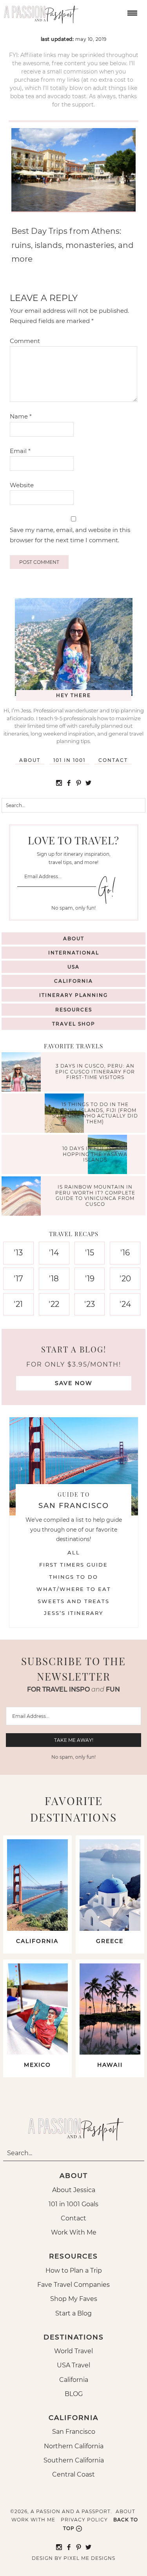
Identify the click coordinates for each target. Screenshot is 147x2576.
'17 (18, 1279)
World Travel (73, 2351)
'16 (125, 1253)
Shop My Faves (74, 2299)
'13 (18, 1253)
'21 (18, 1304)
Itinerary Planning (73, 995)
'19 (90, 1279)
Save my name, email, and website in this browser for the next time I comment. (70, 535)
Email (20, 451)
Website (22, 485)
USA (73, 967)
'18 (54, 1279)
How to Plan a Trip (74, 2271)
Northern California (74, 2446)
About (30, 760)
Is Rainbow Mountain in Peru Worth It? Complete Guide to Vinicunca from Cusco (95, 1196)
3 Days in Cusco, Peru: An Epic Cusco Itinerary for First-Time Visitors (95, 1072)
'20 (125, 1279)
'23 (90, 1304)
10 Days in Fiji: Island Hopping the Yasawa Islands (95, 1154)
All (74, 1552)
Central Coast (73, 2474)
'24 (125, 1304)
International (74, 953)
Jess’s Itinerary (73, 1613)
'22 (54, 1304)
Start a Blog (73, 2313)
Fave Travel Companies (73, 2285)
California (73, 981)
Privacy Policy (84, 2520)
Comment (25, 341)
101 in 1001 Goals (73, 2204)
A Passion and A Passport (39, 12)
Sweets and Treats (73, 1601)
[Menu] (131, 12)
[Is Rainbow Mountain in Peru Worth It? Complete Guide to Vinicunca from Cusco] (23, 1197)
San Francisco (74, 2432)
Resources (74, 1010)
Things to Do (73, 1577)
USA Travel (73, 2365)
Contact (113, 760)
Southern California (74, 2460)
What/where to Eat (74, 1589)
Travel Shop (74, 1024)
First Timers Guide (73, 1565)
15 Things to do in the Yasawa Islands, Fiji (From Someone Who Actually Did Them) (95, 1113)
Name (21, 416)
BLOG (74, 2394)
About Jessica (74, 2190)
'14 (54, 1253)
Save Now (74, 1383)
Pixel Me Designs (89, 2558)
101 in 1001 (69, 760)
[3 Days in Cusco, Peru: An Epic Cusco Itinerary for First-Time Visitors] (23, 1073)
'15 (90, 1253)
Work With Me (74, 2232)
